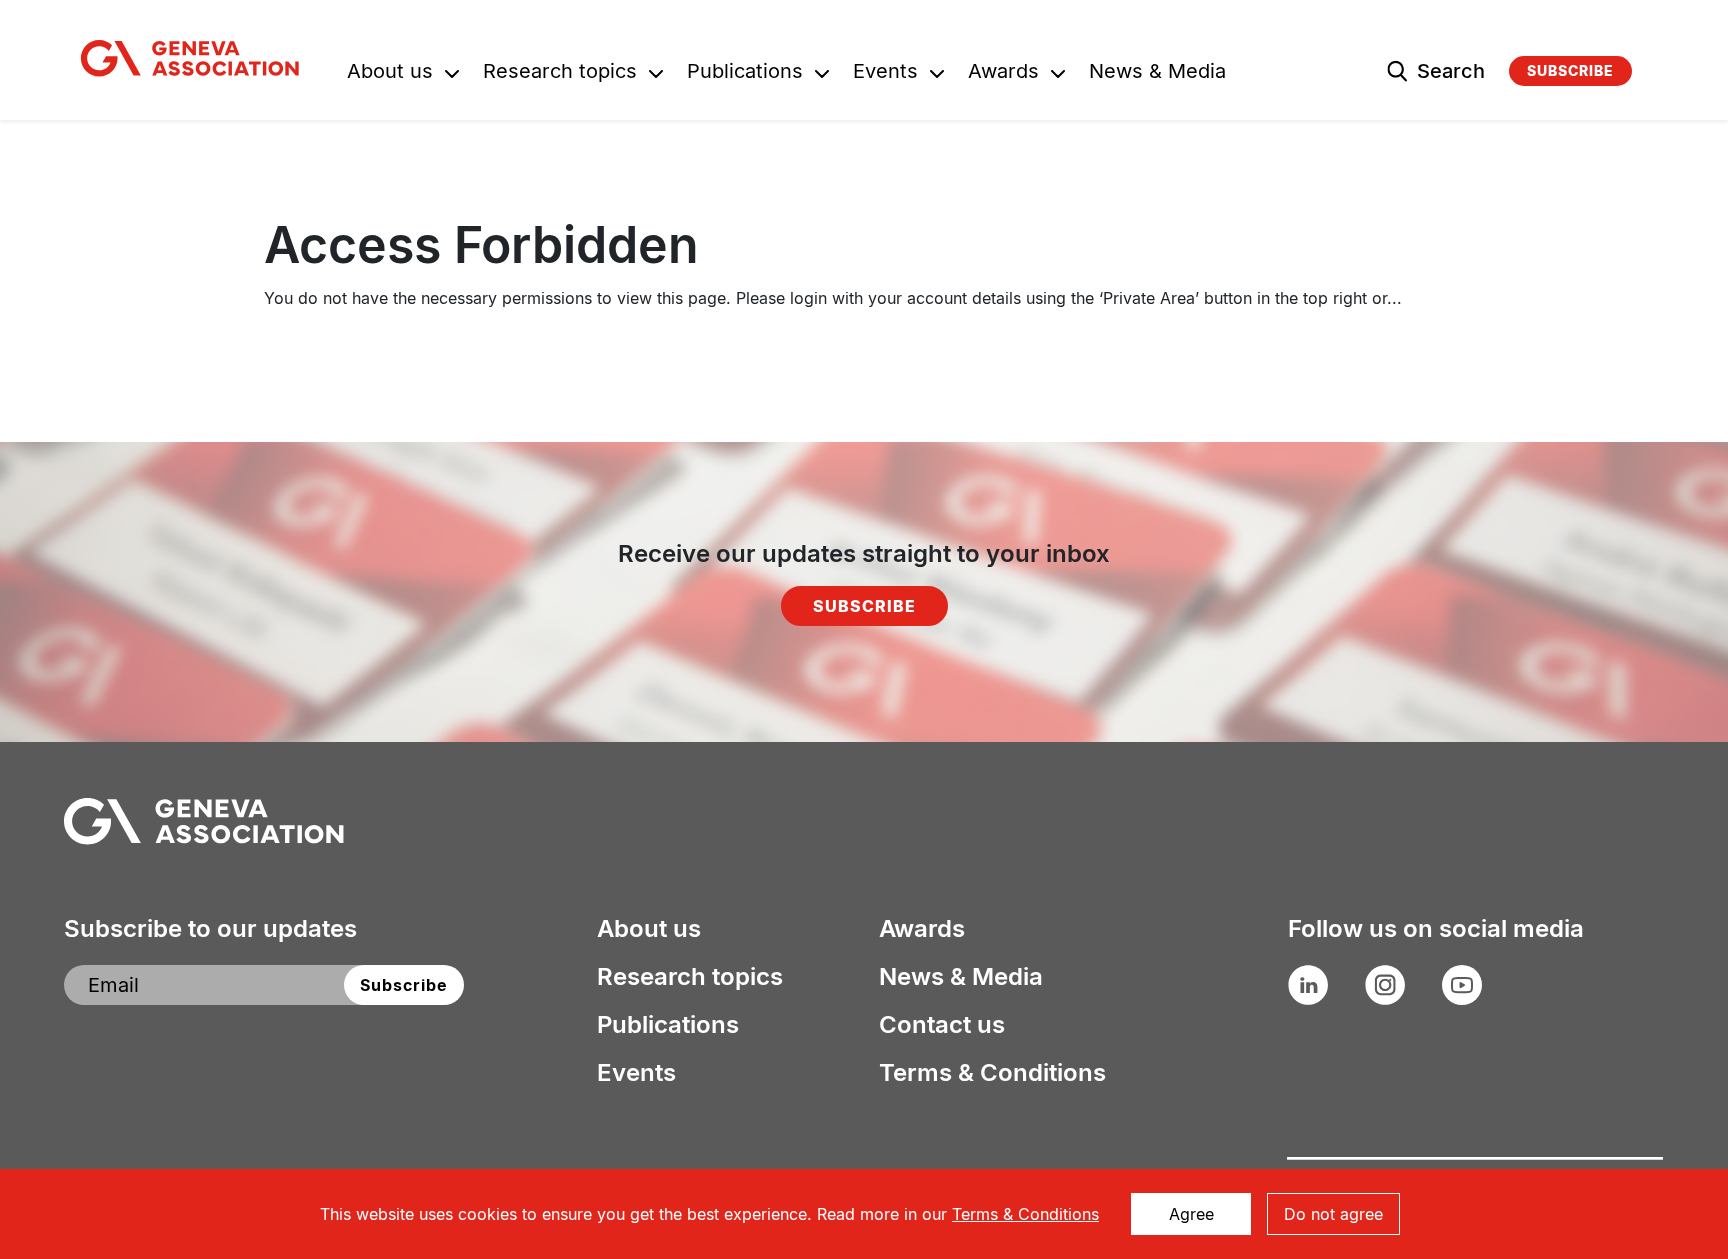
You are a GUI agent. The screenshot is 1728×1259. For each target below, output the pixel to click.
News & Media (1157, 73)
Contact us (942, 1025)
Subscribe (1570, 70)
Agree (1191, 1214)
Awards (1003, 73)
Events (885, 73)
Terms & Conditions (992, 1073)
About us (390, 73)
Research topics (560, 73)
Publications (745, 73)
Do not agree (1333, 1214)
